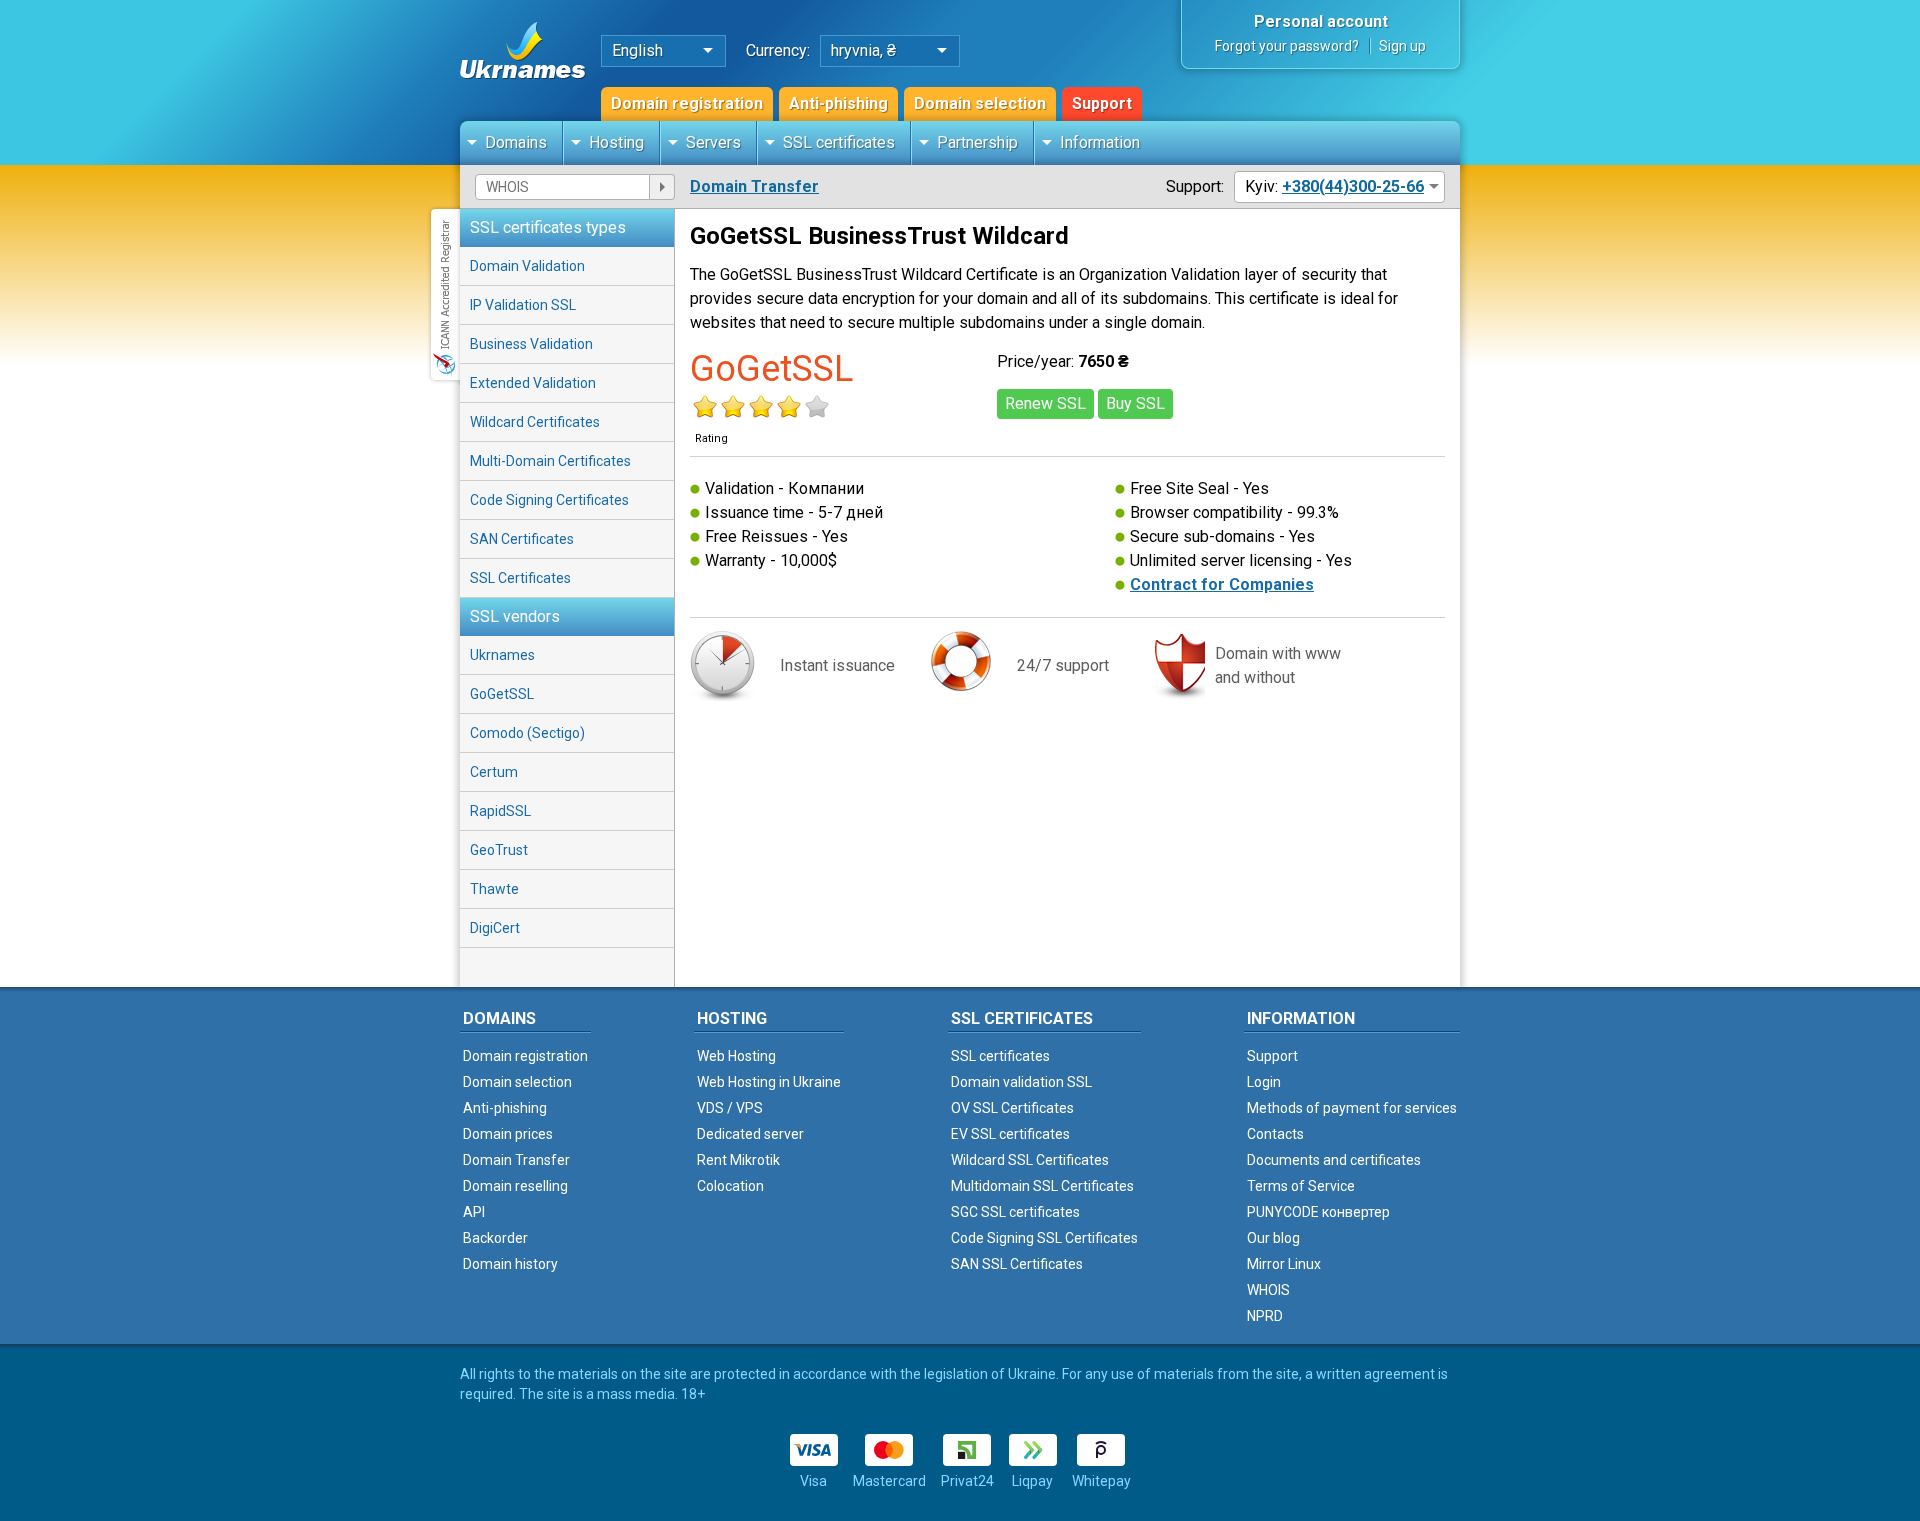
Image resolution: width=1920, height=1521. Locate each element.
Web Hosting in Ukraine (769, 1082)
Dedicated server (750, 1134)
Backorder (495, 1238)
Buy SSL (1135, 403)
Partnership (977, 142)
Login (1264, 1082)
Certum (494, 772)
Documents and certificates (1334, 1160)
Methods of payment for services (1352, 1108)
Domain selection (980, 103)
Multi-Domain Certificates (550, 461)
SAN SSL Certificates (1017, 1264)
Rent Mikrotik (738, 1160)
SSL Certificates (520, 578)
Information (1100, 142)
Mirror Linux (1284, 1264)
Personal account (1321, 21)
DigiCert (495, 928)
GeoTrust (499, 850)
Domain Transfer (754, 186)
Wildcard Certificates (535, 422)
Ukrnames (502, 655)
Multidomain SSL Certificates (1042, 1186)
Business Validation (531, 344)
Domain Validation (527, 266)
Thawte (494, 889)
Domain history (510, 1264)
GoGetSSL (502, 694)
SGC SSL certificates (1015, 1212)
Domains (516, 142)
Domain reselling (515, 1186)
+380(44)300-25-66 (1353, 186)
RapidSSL (500, 811)
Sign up (1402, 46)
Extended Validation (533, 383)
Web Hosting (736, 1056)
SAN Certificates (522, 539)
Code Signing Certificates (549, 500)
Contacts (1275, 1134)
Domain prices (508, 1134)
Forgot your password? (1287, 46)
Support (1102, 103)
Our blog (1273, 1238)
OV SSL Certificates (1012, 1108)
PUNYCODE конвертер (1318, 1212)
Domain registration (687, 103)
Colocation (730, 1186)
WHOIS (1268, 1290)
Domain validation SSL (1021, 1082)
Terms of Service (1301, 1186)
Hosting (616, 142)
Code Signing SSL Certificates (1044, 1238)
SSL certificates (839, 142)
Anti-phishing (838, 103)
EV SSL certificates (1010, 1134)
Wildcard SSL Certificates (1030, 1160)
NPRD (1265, 1316)
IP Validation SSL (523, 305)
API (474, 1212)
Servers (713, 142)
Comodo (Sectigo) (527, 733)
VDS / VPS (730, 1108)
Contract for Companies (1222, 584)
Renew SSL (1045, 403)
